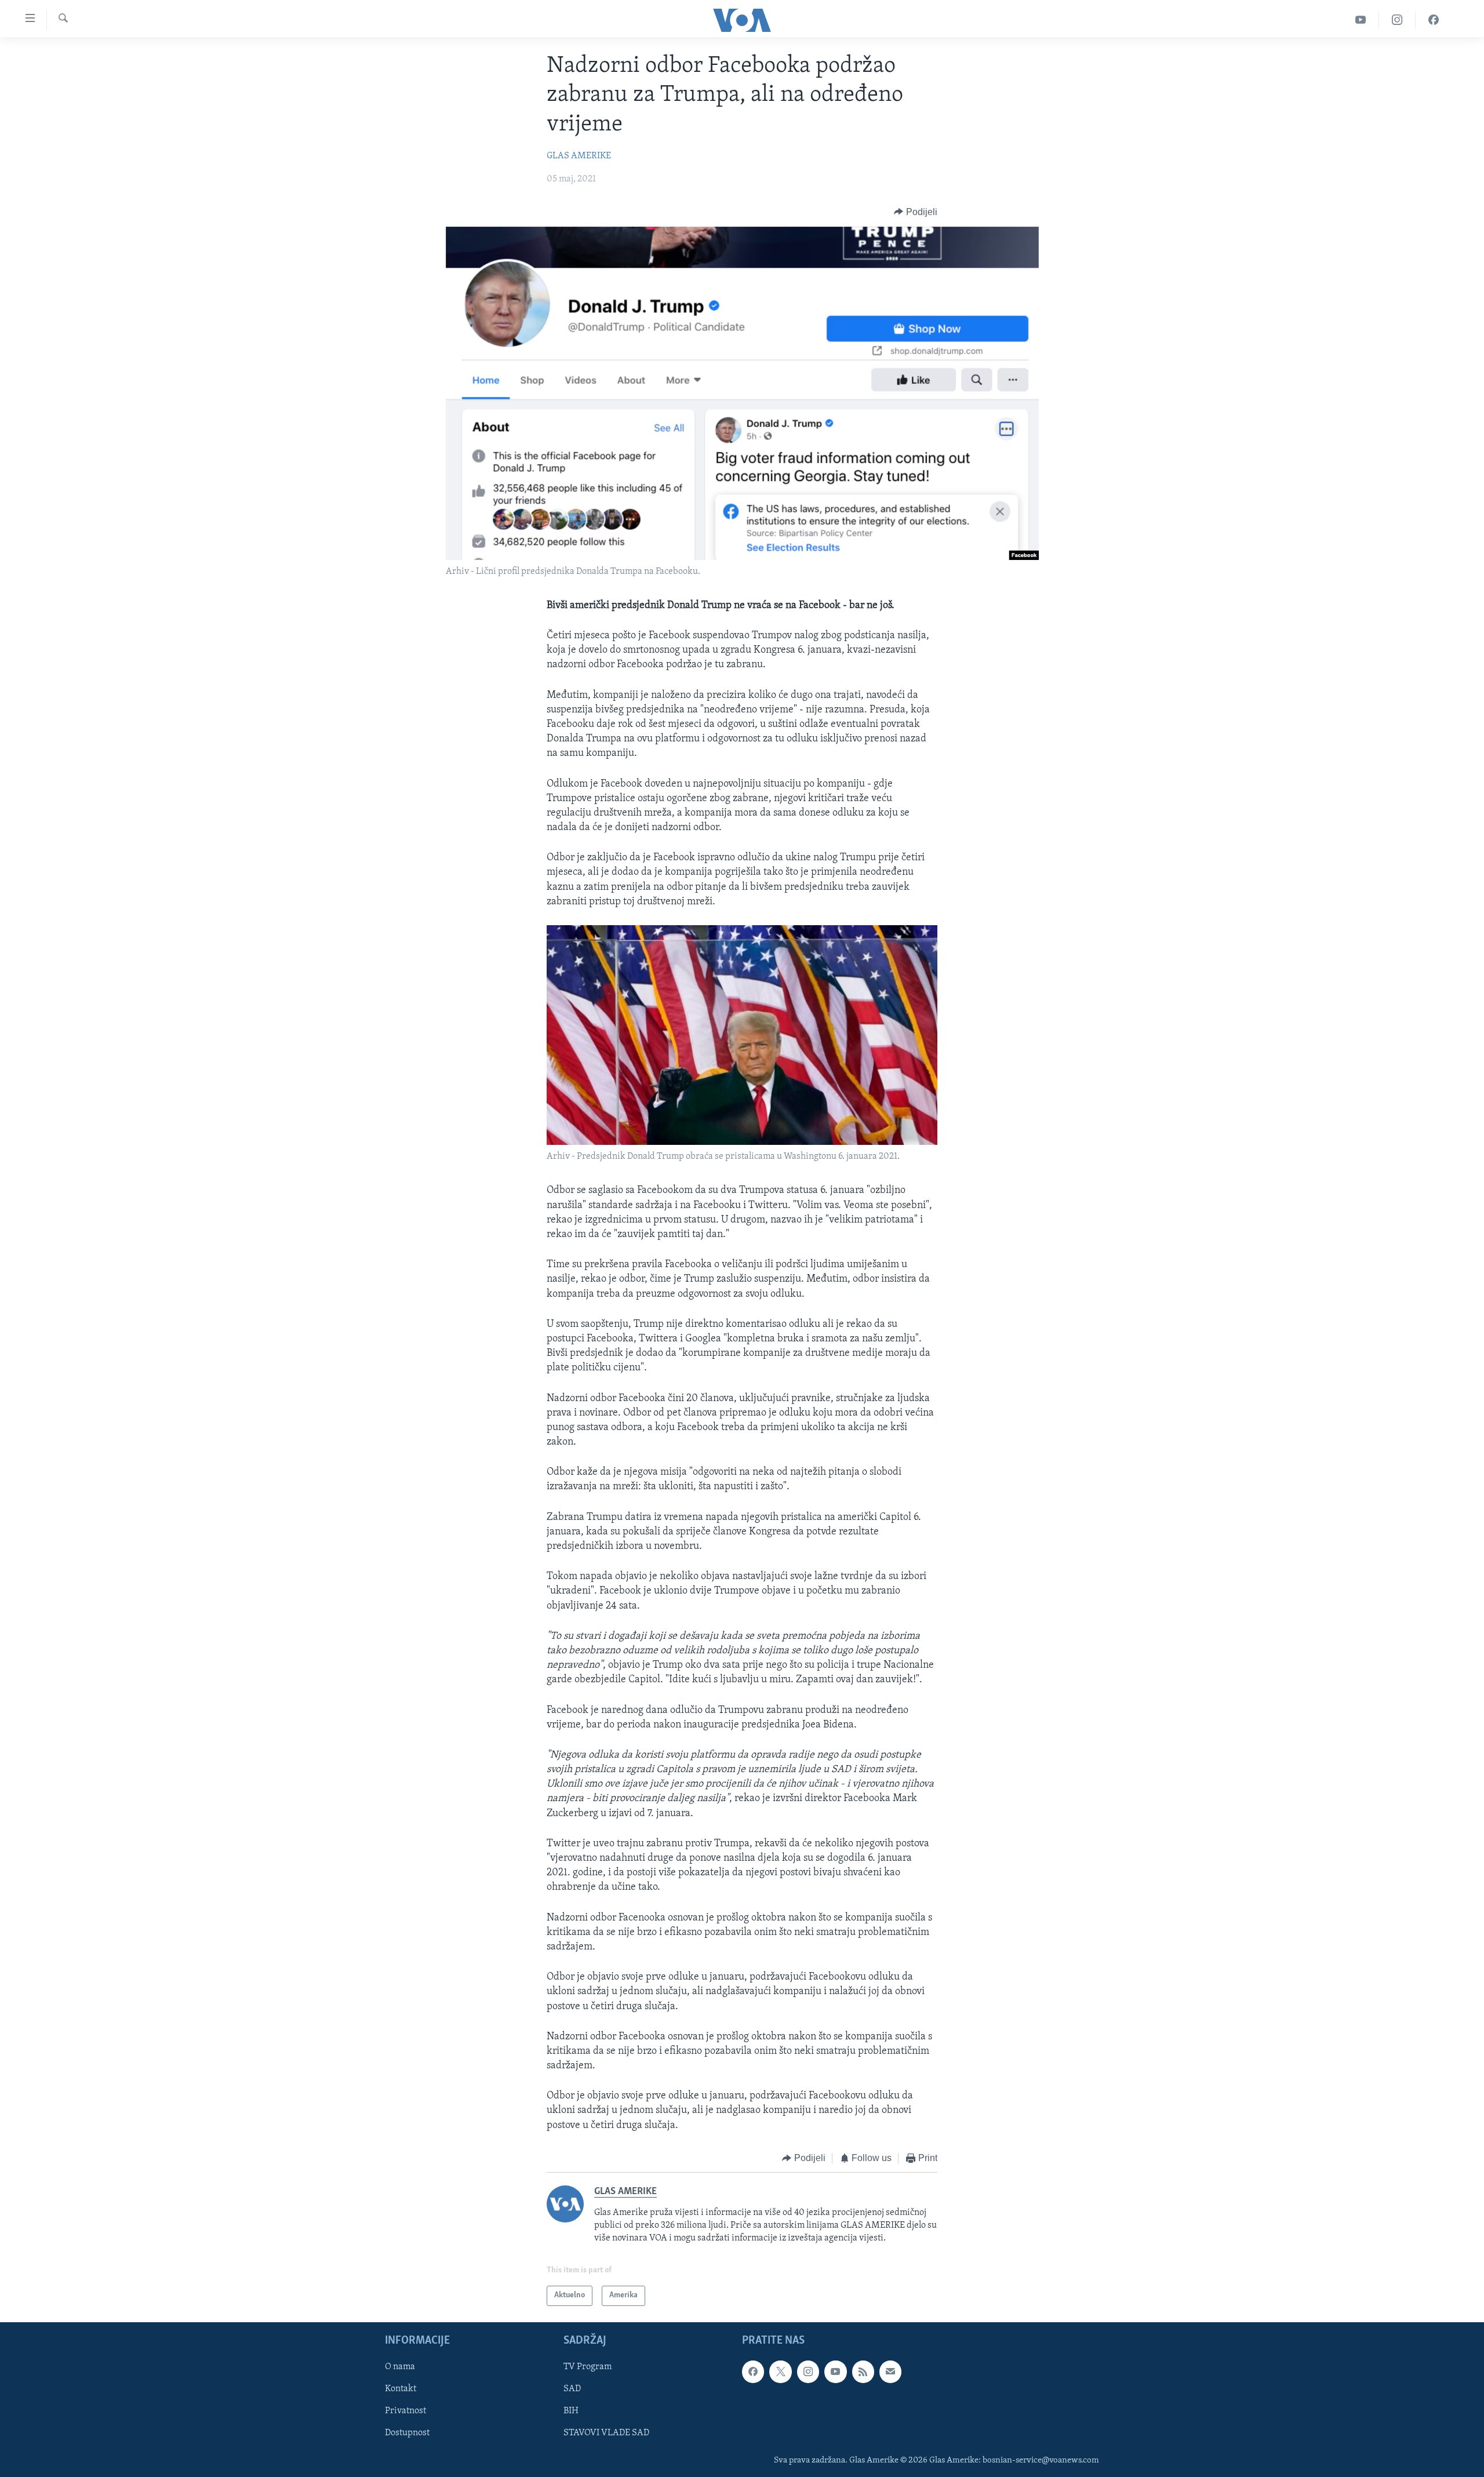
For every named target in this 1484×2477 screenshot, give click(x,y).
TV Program (588, 2367)
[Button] (916, 212)
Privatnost (405, 2411)
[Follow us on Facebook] (753, 2371)
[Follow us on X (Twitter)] (780, 2371)
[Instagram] (1397, 20)
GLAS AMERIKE (579, 156)
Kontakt (401, 2389)
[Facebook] (1434, 20)
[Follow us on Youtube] (835, 2371)
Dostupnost (407, 2433)
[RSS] (863, 2371)
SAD (572, 2389)
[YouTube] (1361, 20)
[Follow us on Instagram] (808, 2371)
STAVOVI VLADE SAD (606, 2433)
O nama (400, 2367)
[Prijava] (890, 2371)
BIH (571, 2411)
